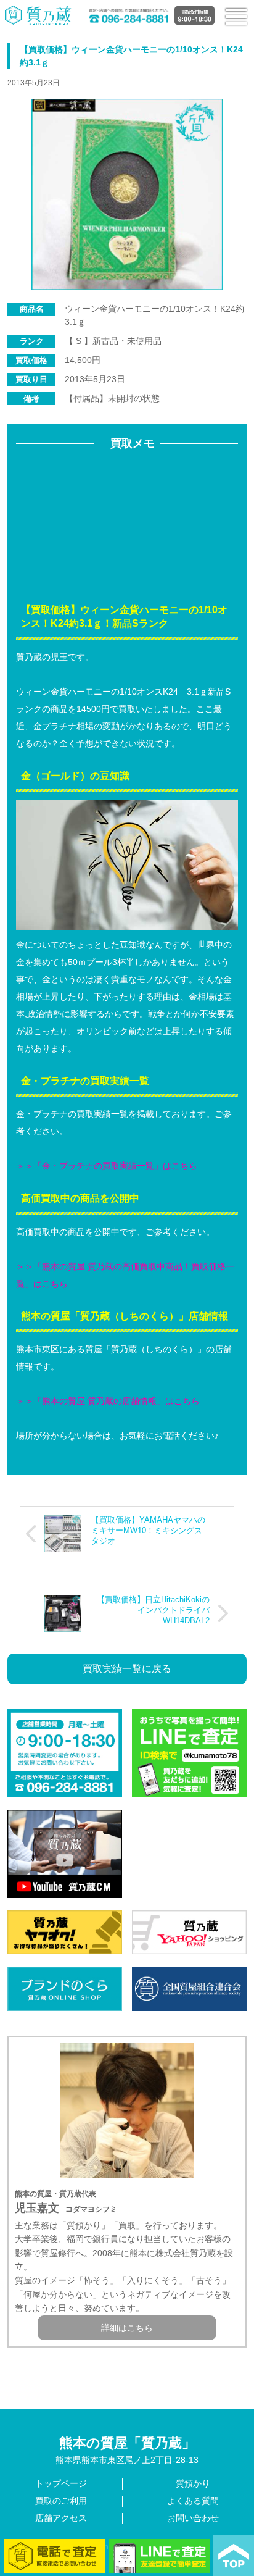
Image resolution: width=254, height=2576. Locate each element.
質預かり (193, 2483)
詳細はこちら (127, 2328)
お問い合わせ (193, 2518)
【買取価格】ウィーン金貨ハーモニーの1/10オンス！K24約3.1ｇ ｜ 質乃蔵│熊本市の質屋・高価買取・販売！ (39, 15)
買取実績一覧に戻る (127, 1669)
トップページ (61, 2483)
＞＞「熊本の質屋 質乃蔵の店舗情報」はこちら (108, 1401)
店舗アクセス (61, 2518)
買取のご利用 (61, 2501)
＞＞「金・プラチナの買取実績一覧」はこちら (107, 1166)
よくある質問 (193, 2501)
